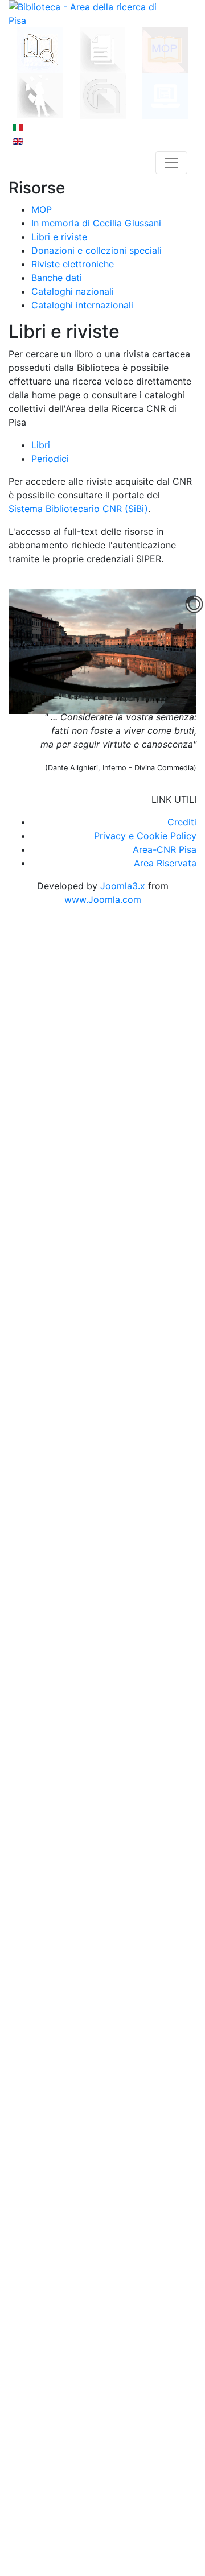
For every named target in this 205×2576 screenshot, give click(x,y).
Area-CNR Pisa (165, 849)
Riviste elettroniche (73, 264)
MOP (42, 209)
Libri (41, 445)
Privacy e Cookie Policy (145, 836)
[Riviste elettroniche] (165, 95)
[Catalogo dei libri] (40, 49)
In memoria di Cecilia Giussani (96, 223)
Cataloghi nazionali (73, 291)
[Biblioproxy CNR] (103, 95)
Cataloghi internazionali (82, 305)
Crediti (182, 822)
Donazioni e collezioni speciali (97, 250)
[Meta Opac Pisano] (165, 49)
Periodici (50, 459)
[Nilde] (40, 94)
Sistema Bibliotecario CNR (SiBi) (78, 509)
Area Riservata (165, 863)
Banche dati (57, 278)
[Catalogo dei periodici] (102, 49)
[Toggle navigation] (171, 163)
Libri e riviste (59, 237)
